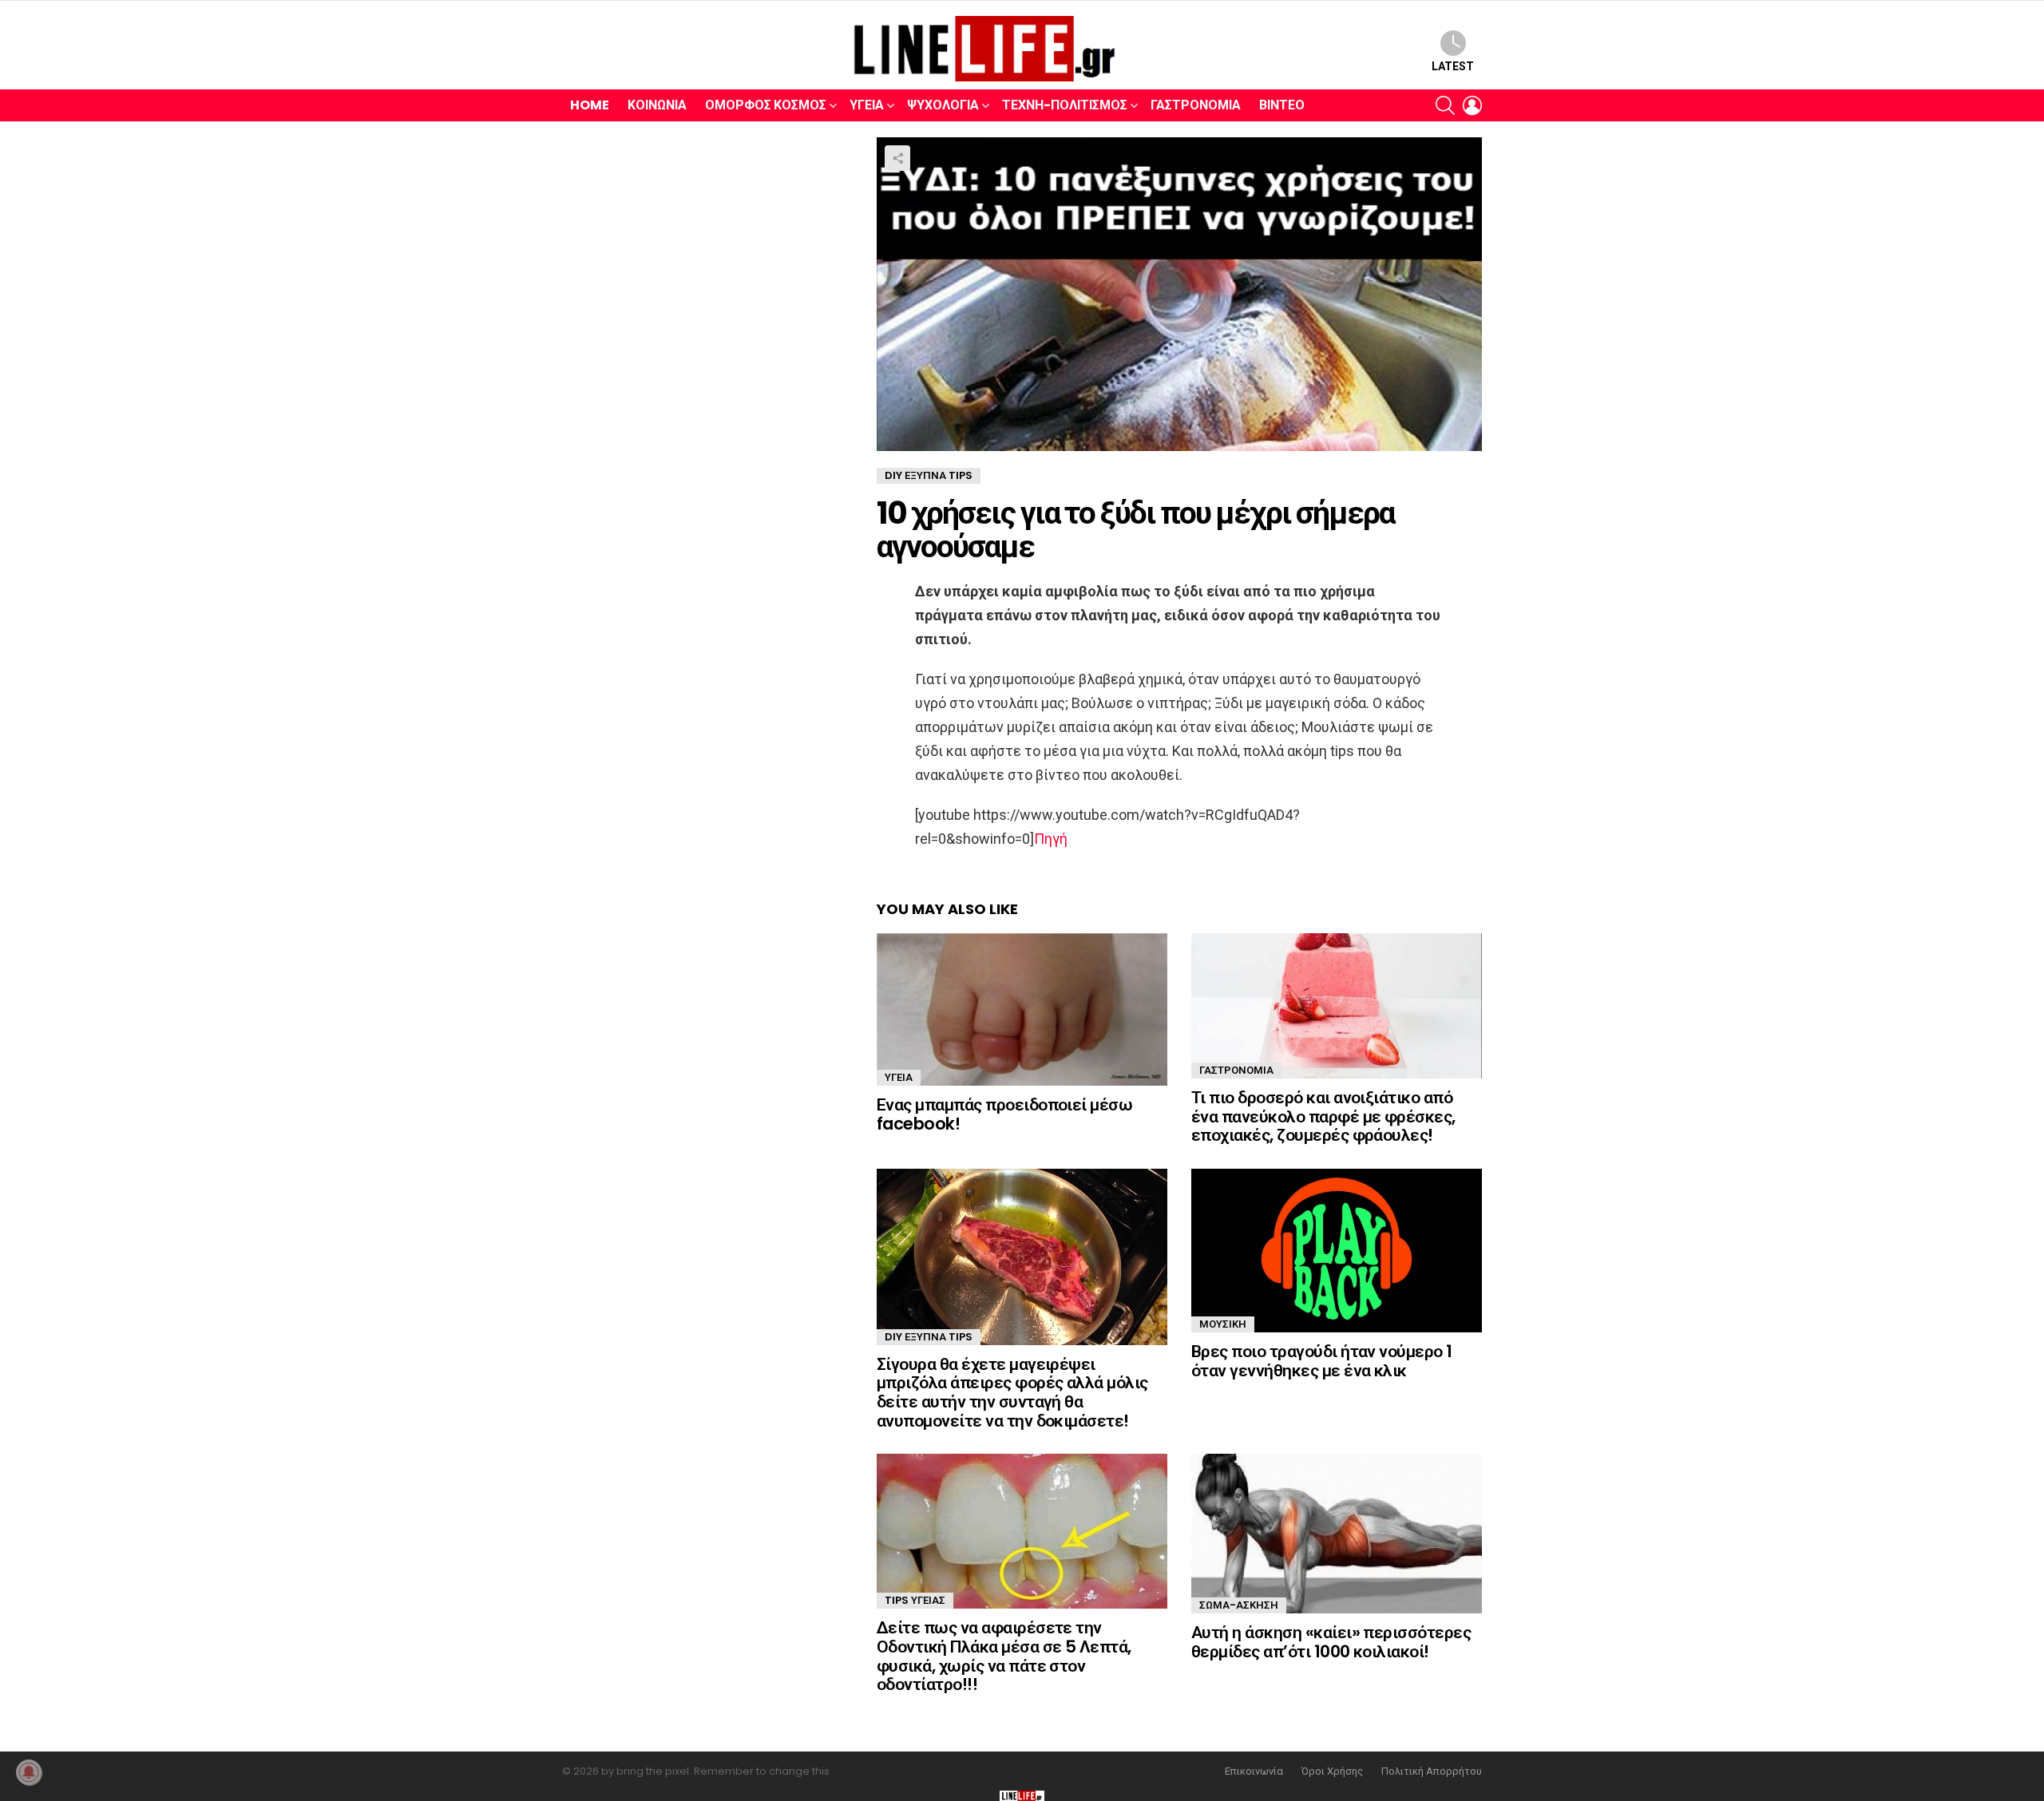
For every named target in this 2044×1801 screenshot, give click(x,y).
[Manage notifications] (29, 1772)
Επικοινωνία (1254, 1771)
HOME (590, 105)
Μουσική (1223, 1324)
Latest (1453, 66)
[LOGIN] (1472, 105)
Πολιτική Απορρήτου (1432, 1771)
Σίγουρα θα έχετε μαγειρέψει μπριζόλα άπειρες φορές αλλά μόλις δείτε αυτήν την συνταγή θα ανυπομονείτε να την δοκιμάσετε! (1012, 1392)
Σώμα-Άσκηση (1239, 1605)
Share (897, 158)
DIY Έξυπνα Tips (929, 1337)
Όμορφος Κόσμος (766, 105)
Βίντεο (1282, 105)
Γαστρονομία (1196, 105)
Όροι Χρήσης (1332, 1771)
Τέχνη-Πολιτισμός (1065, 105)
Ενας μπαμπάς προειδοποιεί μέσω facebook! (1004, 1114)
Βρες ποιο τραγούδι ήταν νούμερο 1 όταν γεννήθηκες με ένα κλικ (1322, 1361)
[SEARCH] (1445, 105)
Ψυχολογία (943, 105)
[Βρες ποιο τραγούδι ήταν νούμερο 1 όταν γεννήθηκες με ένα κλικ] (1337, 1251)
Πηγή (1051, 839)
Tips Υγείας (915, 1600)
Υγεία (867, 105)
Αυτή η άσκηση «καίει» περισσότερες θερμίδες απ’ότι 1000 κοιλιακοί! (1331, 1642)
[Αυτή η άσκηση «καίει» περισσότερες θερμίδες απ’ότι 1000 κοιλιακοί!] (1337, 1534)
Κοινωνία (657, 105)
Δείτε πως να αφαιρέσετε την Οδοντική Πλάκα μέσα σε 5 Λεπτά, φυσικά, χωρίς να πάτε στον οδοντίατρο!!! (1004, 1656)
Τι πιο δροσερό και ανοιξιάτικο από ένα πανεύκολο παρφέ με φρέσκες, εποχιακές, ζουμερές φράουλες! (1323, 1116)
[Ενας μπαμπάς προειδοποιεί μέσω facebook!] (1022, 1009)
